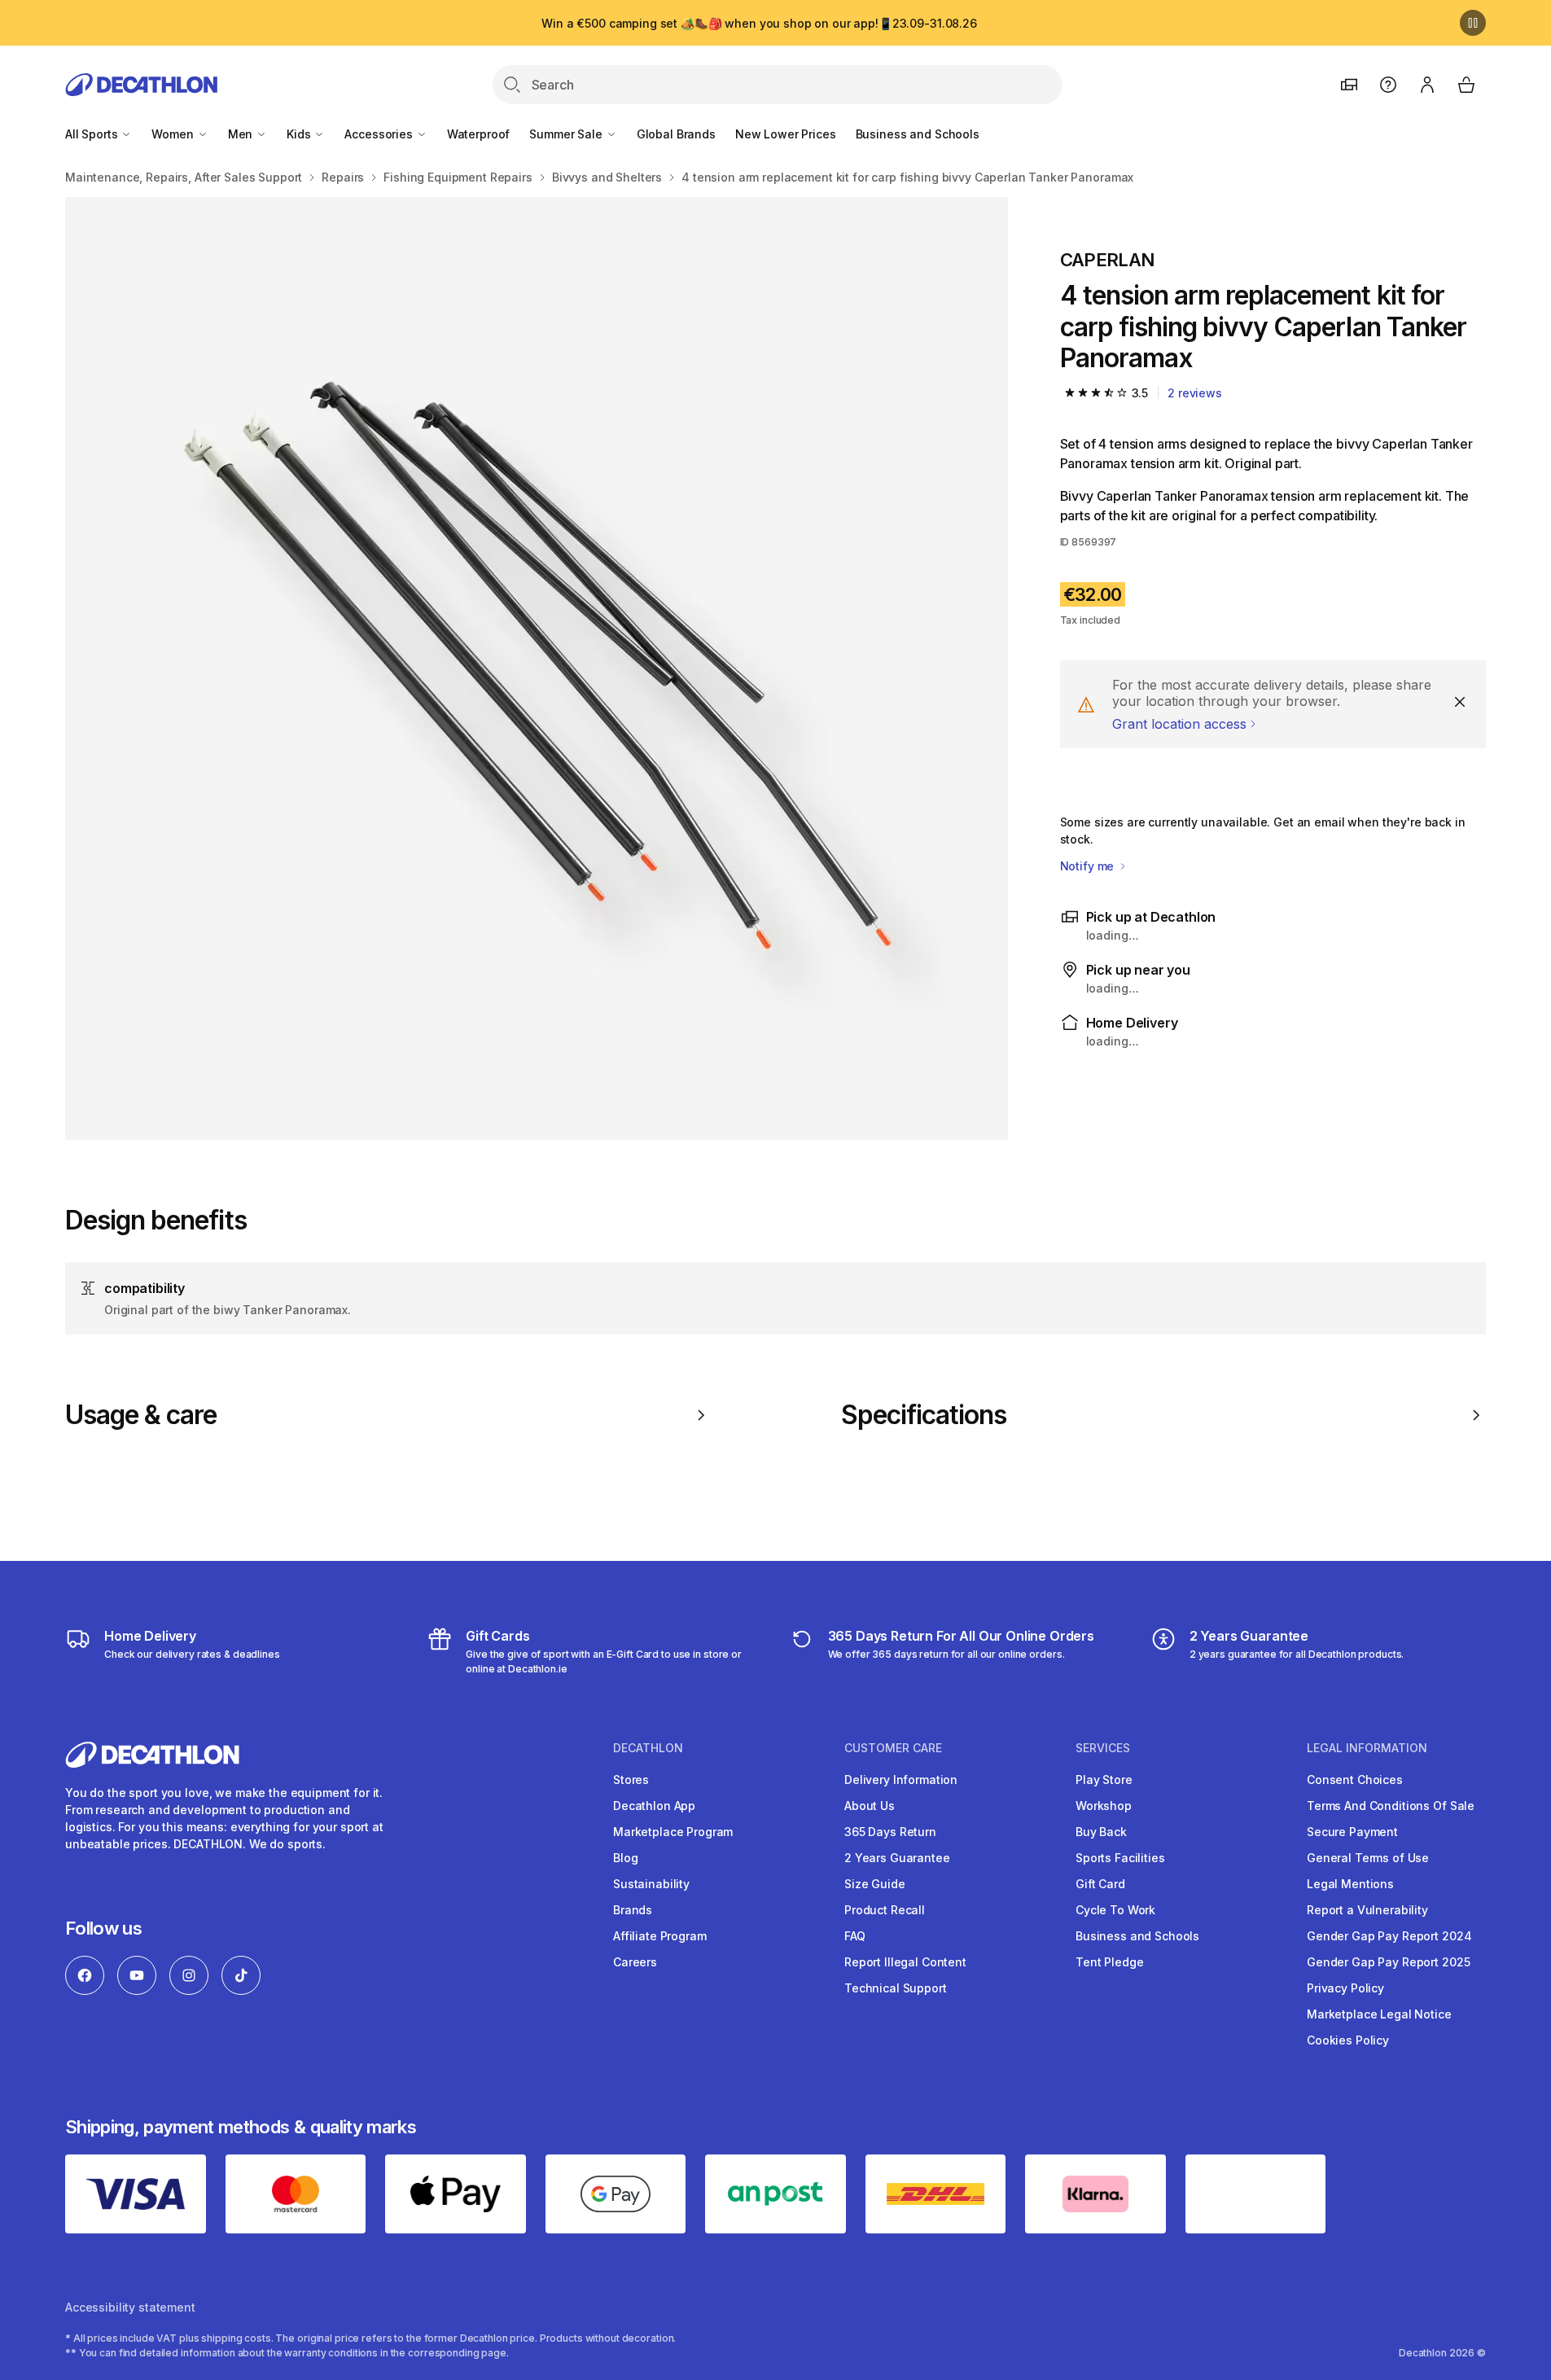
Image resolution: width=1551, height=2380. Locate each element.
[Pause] (1473, 23)
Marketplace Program (673, 1832)
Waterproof (479, 134)
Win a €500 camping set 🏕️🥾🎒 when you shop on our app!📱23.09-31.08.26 (759, 23)
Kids (300, 134)
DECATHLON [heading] (648, 1748)
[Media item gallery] (537, 668)
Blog (625, 1858)
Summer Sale (567, 134)
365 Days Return (890, 1832)
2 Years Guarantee (897, 1858)
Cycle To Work (1115, 1910)
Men (242, 134)
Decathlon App (654, 1806)
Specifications (924, 1415)
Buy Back (1101, 1832)
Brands (633, 1910)
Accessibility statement (130, 2307)
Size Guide (875, 1884)
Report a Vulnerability (1367, 1910)
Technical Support (896, 1988)
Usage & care (141, 1415)
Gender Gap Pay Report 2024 (1389, 1936)
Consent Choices (1355, 1780)
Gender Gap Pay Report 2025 (1388, 1962)
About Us (870, 1806)
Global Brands (676, 134)
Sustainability (651, 1884)
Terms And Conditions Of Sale (1391, 1806)
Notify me (1089, 866)
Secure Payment (1352, 1832)
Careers (635, 1962)
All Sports (93, 134)
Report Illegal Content (905, 1962)
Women (174, 134)
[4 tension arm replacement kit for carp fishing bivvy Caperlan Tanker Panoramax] (537, 668)
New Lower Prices (786, 134)
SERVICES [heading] (1103, 1748)
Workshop (1104, 1806)
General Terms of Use (1368, 1858)
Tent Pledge (1109, 1962)
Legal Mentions (1350, 1884)
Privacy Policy (1345, 1988)
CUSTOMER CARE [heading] (893, 1748)
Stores (631, 1780)
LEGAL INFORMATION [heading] (1367, 1748)
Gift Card (1100, 1884)
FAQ (855, 1936)
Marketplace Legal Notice (1379, 2014)
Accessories (380, 134)
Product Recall (885, 1910)
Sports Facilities (1120, 1858)
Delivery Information (901, 1780)
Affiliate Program (660, 1936)
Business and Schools (918, 134)
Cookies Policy (1348, 2040)
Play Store (1104, 1780)
